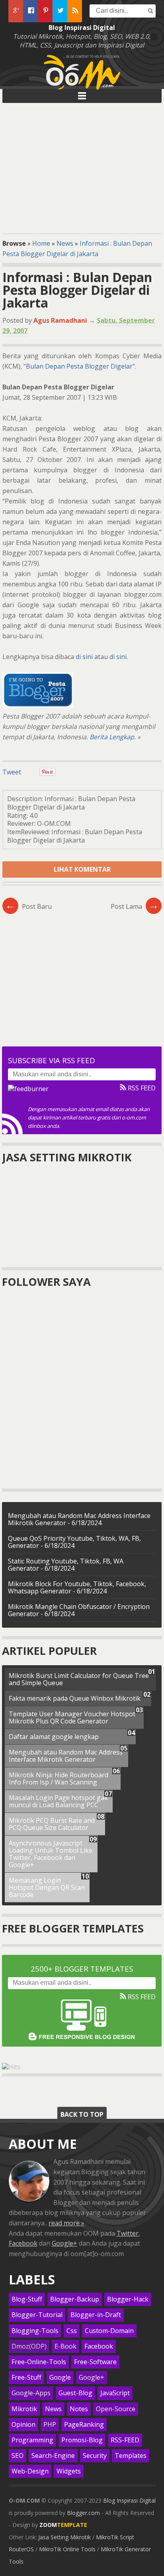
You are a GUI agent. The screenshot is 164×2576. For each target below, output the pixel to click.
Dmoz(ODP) (29, 2346)
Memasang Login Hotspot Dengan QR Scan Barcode (47, 1887)
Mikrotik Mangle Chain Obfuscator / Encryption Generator (79, 1610)
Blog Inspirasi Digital (129, 2500)
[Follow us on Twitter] (60, 11)
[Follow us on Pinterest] (45, 11)
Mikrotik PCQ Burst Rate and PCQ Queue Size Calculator (52, 1824)
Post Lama (135, 906)
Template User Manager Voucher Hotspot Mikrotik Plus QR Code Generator (72, 1717)
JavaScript (115, 2393)
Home (41, 243)
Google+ (64, 2243)
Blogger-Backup (75, 2299)
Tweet (12, 772)
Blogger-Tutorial (37, 2315)
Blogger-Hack (128, 2299)
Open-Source (116, 2409)
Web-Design (30, 2471)
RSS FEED (141, 1088)
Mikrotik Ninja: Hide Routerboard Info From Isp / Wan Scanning (59, 1779)
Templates (131, 2456)
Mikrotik (24, 2409)
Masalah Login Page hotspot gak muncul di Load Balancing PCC (58, 1801)
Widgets (69, 2471)
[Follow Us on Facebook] (30, 11)
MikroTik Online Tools (67, 2549)
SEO (18, 2456)
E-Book (65, 2346)
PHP (50, 2425)
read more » (66, 2223)
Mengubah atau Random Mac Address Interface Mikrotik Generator (66, 1756)
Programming (32, 2440)
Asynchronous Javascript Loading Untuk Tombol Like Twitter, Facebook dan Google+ (51, 1854)
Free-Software (95, 2362)
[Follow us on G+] (16, 11)
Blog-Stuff (27, 2299)
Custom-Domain (109, 2331)
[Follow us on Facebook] (75, 11)
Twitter (128, 2233)
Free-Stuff (26, 2378)
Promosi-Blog (82, 2440)
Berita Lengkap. (113, 737)
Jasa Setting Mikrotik (64, 2537)
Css (72, 2331)
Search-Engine (53, 2456)
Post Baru (28, 906)
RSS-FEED (125, 2440)
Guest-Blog (75, 2393)
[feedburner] (28, 1089)
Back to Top (82, 2114)
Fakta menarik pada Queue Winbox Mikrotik (75, 1698)
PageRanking (84, 2425)
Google (60, 2378)
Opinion (23, 2425)
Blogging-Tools (35, 2331)
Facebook (23, 2243)
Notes (79, 2409)
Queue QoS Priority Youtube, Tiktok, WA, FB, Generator (74, 1542)
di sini (84, 657)
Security (95, 2456)
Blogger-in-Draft (96, 2315)
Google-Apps (31, 2393)
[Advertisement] (82, 167)
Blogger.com (83, 2513)
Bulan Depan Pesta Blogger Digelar (79, 366)
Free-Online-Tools (39, 2362)
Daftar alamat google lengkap (54, 1737)
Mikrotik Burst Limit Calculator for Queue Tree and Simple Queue (79, 1679)
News (65, 243)
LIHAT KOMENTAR (82, 869)
